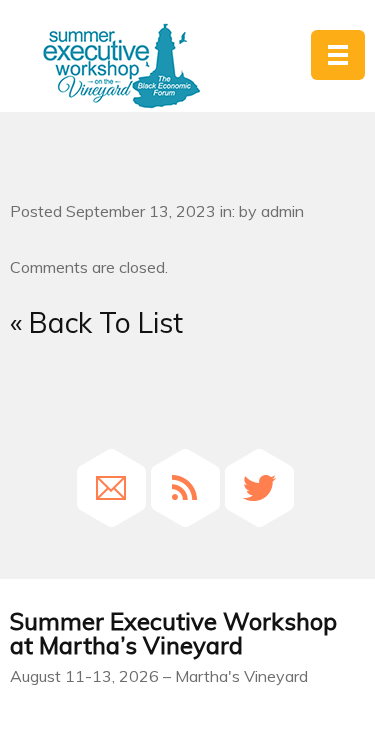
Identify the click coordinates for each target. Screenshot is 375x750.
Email (111, 488)
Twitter (259, 488)
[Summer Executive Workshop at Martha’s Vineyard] (121, 66)
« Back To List (96, 322)
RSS (185, 488)
